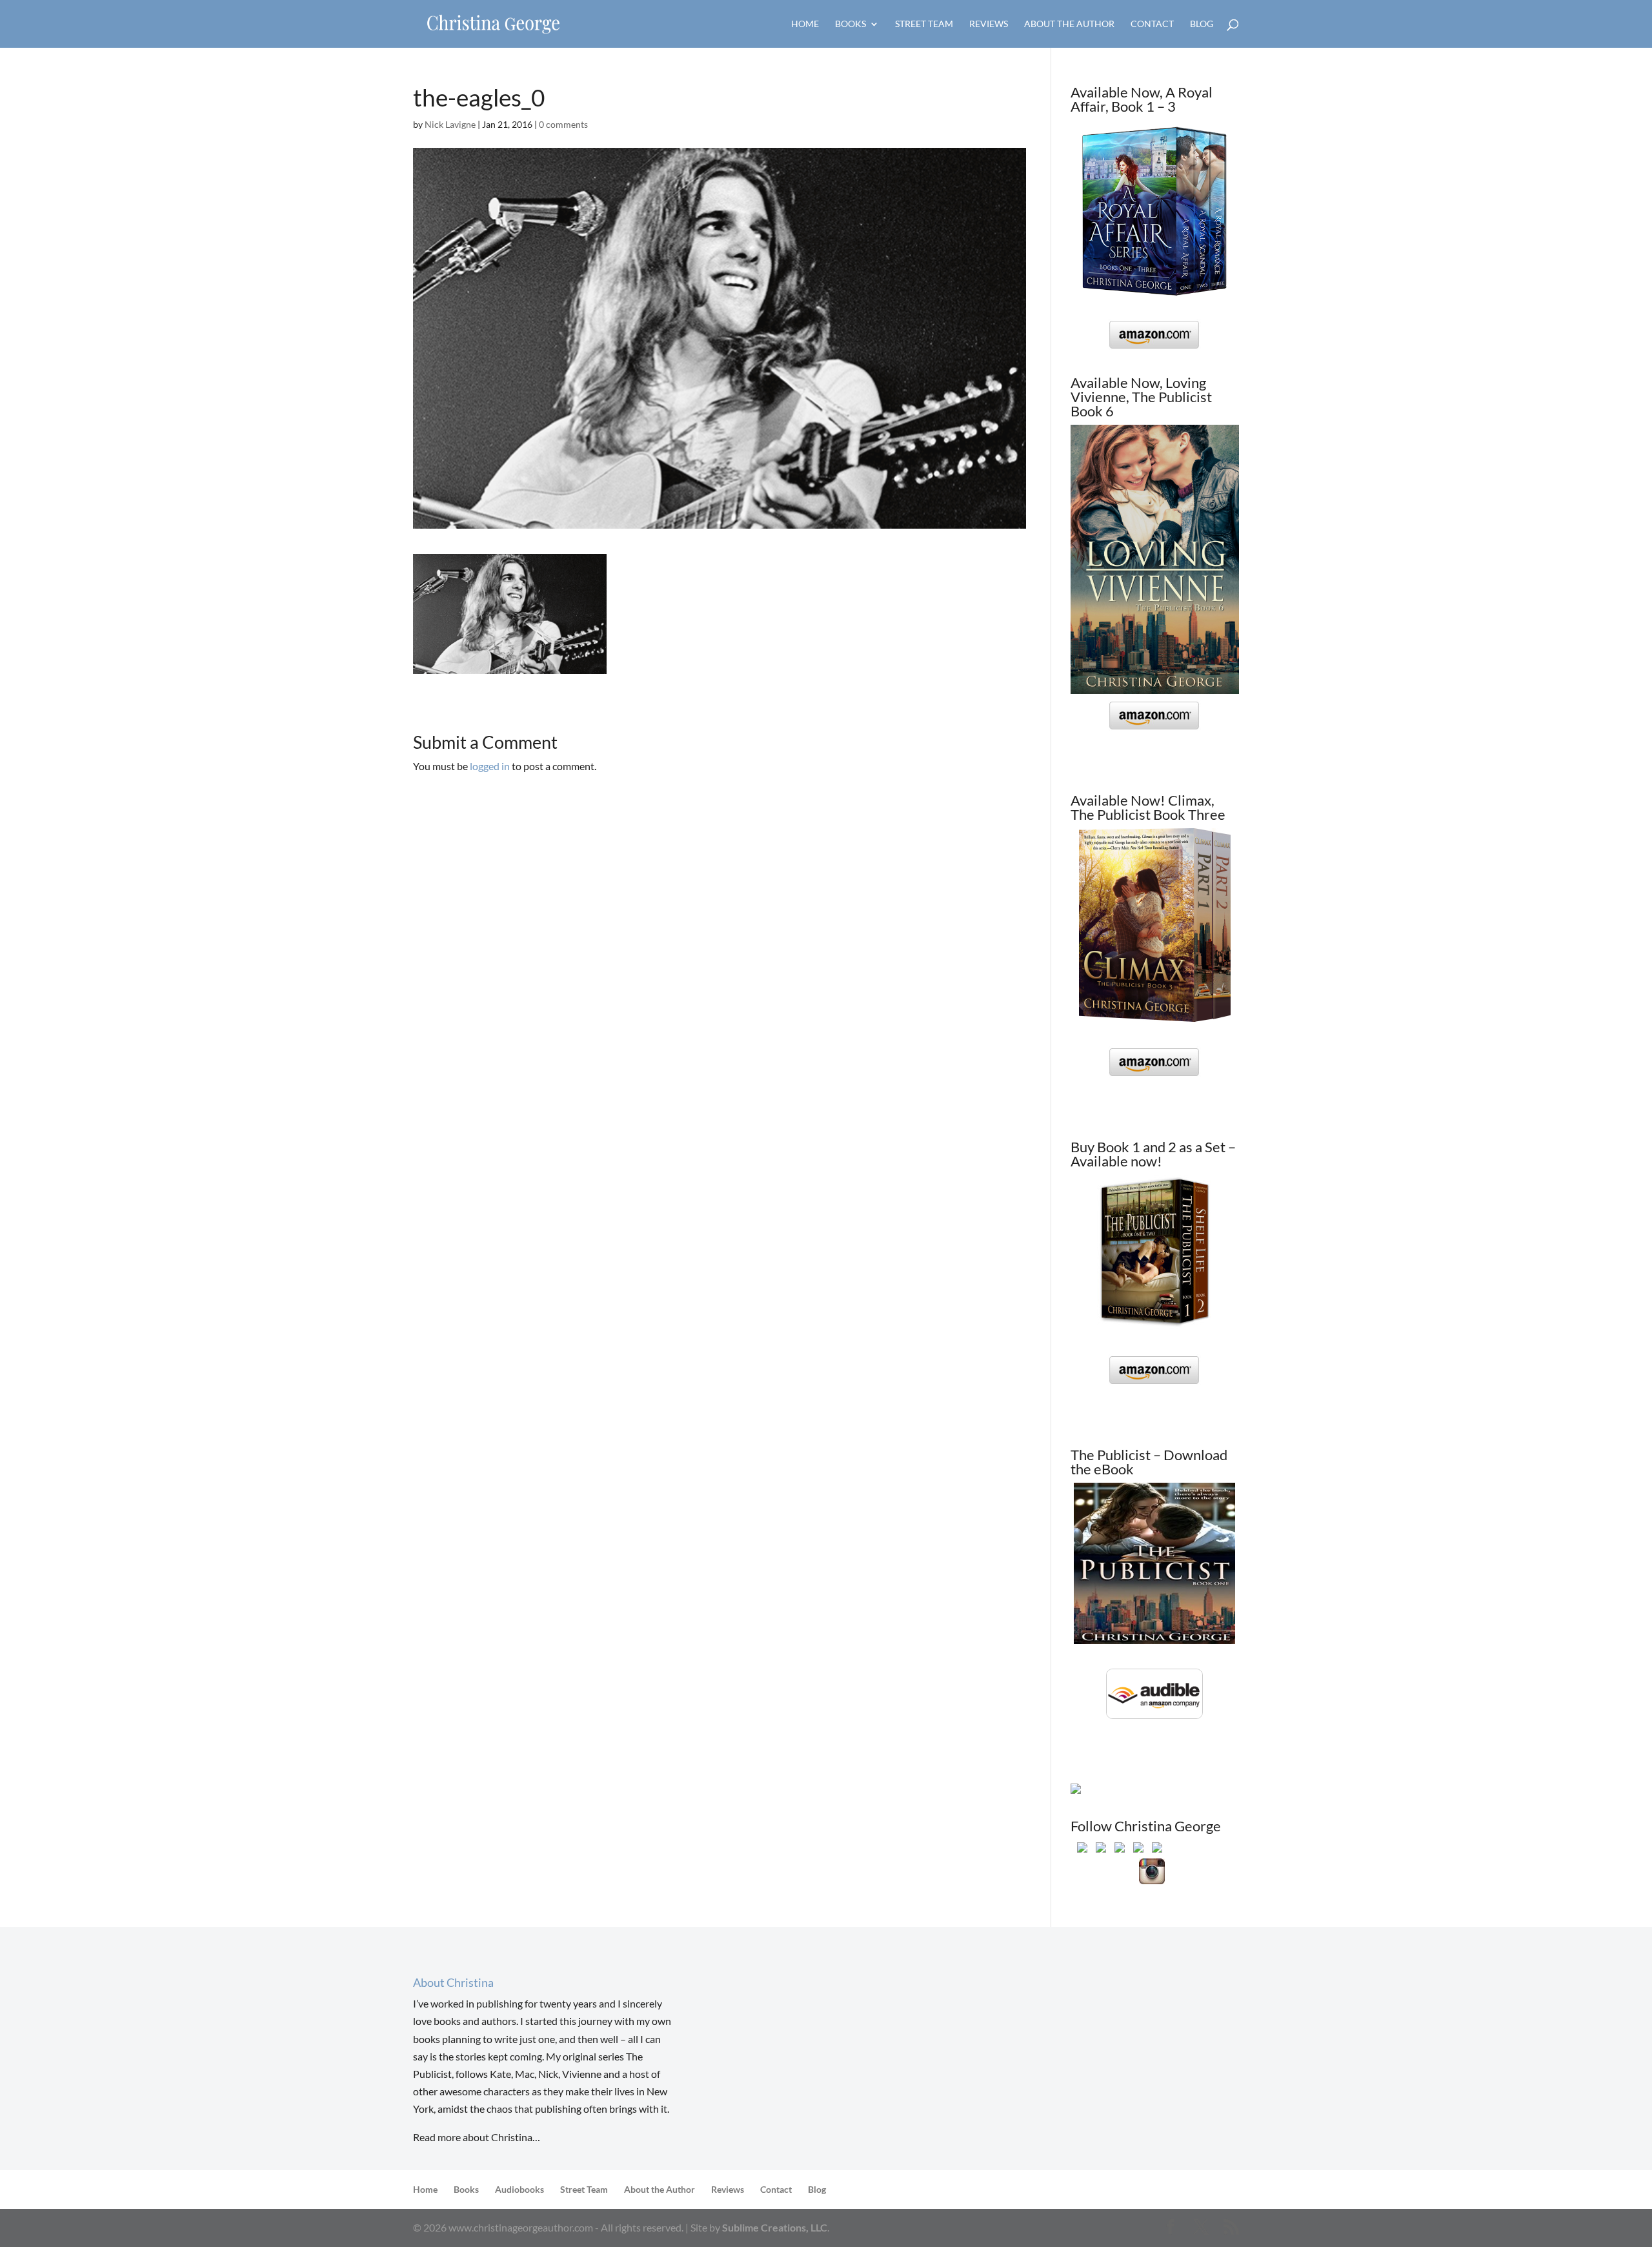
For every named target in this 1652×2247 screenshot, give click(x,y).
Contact (1152, 24)
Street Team (924, 24)
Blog (1202, 24)
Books (851, 24)
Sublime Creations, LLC (775, 2227)
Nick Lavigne (450, 124)
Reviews (989, 24)
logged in (490, 766)
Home (805, 24)
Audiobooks (519, 2189)
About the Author (1069, 24)
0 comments (563, 124)
